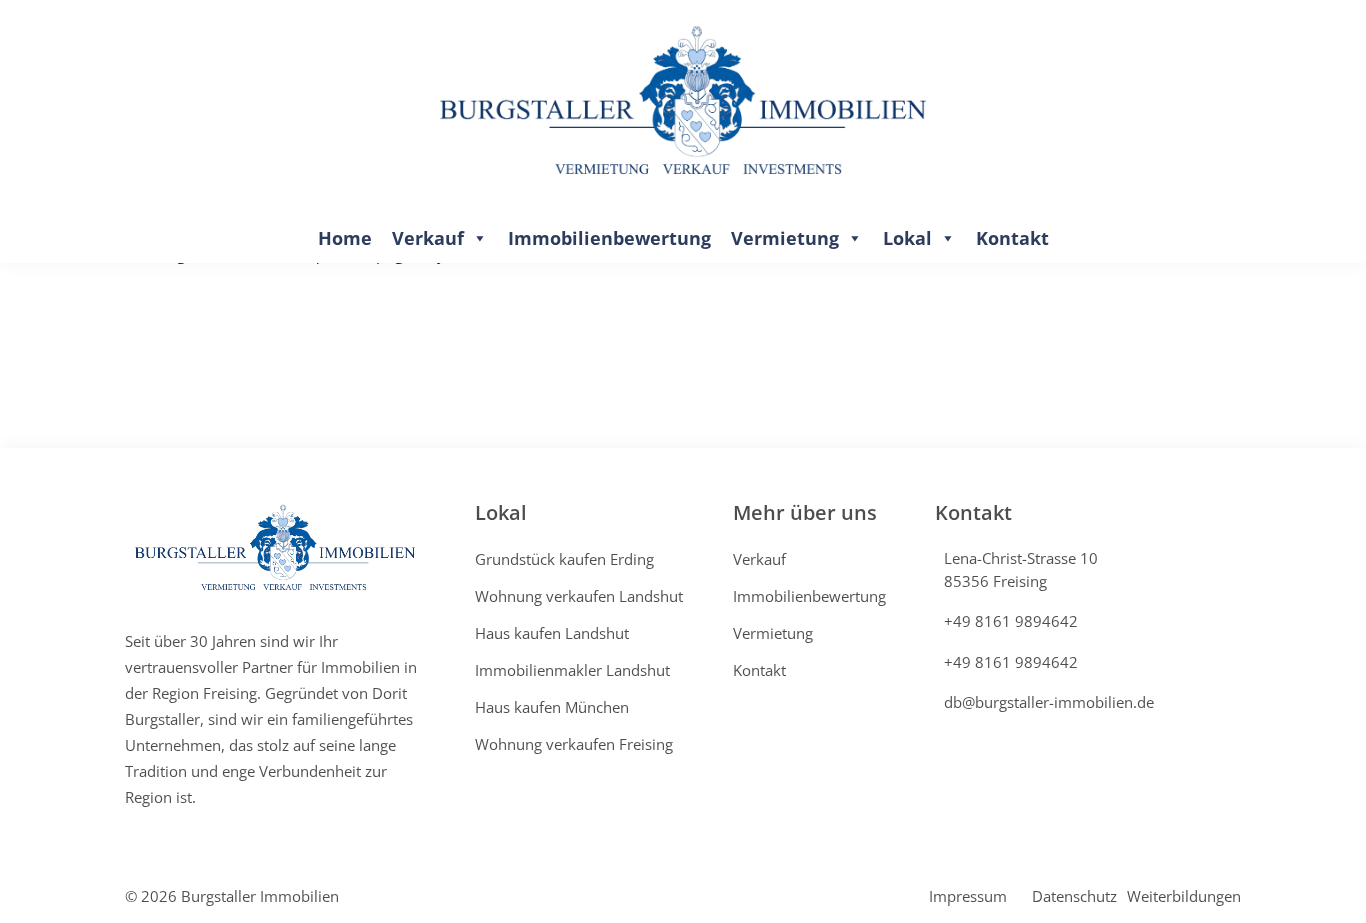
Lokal (907, 238)
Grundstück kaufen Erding (564, 559)
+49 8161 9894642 (1011, 621)
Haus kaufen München (552, 707)
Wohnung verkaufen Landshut (579, 596)
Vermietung (785, 238)
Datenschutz (1074, 896)
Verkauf (428, 238)
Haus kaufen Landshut (552, 633)
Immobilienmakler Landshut (572, 670)
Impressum (968, 896)
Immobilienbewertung (609, 238)
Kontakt (1012, 238)
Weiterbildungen (1184, 896)
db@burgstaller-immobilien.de (1049, 702)
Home (345, 238)
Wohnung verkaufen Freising (574, 744)
